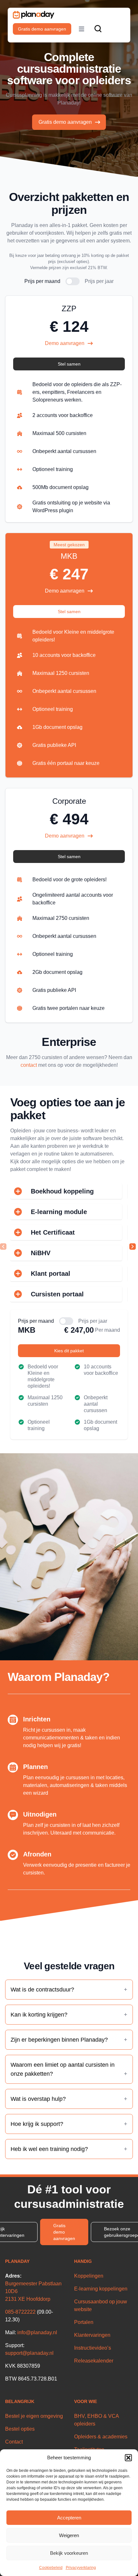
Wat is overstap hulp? (38, 2099)
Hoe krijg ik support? (37, 2124)
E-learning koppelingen (101, 2289)
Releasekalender (94, 2361)
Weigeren (69, 2535)
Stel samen (69, 364)
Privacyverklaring (81, 2568)
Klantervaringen (92, 2335)
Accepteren (69, 2518)
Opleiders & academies (101, 2437)
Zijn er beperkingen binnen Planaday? (59, 2040)
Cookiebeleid (51, 2568)
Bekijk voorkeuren (69, 2553)
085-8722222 (20, 2312)
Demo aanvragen (65, 343)
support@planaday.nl (29, 2353)
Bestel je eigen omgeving (34, 2416)
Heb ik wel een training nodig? (49, 2149)
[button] (128, 2458)
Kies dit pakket (69, 1351)
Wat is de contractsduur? (42, 1990)
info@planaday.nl (37, 2332)
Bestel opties (20, 2429)
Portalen (84, 2322)
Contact (14, 2442)
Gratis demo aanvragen (42, 29)
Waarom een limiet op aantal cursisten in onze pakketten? (63, 2069)
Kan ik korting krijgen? (39, 2015)
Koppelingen (89, 2276)
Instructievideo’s (93, 2348)
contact (29, 1065)
